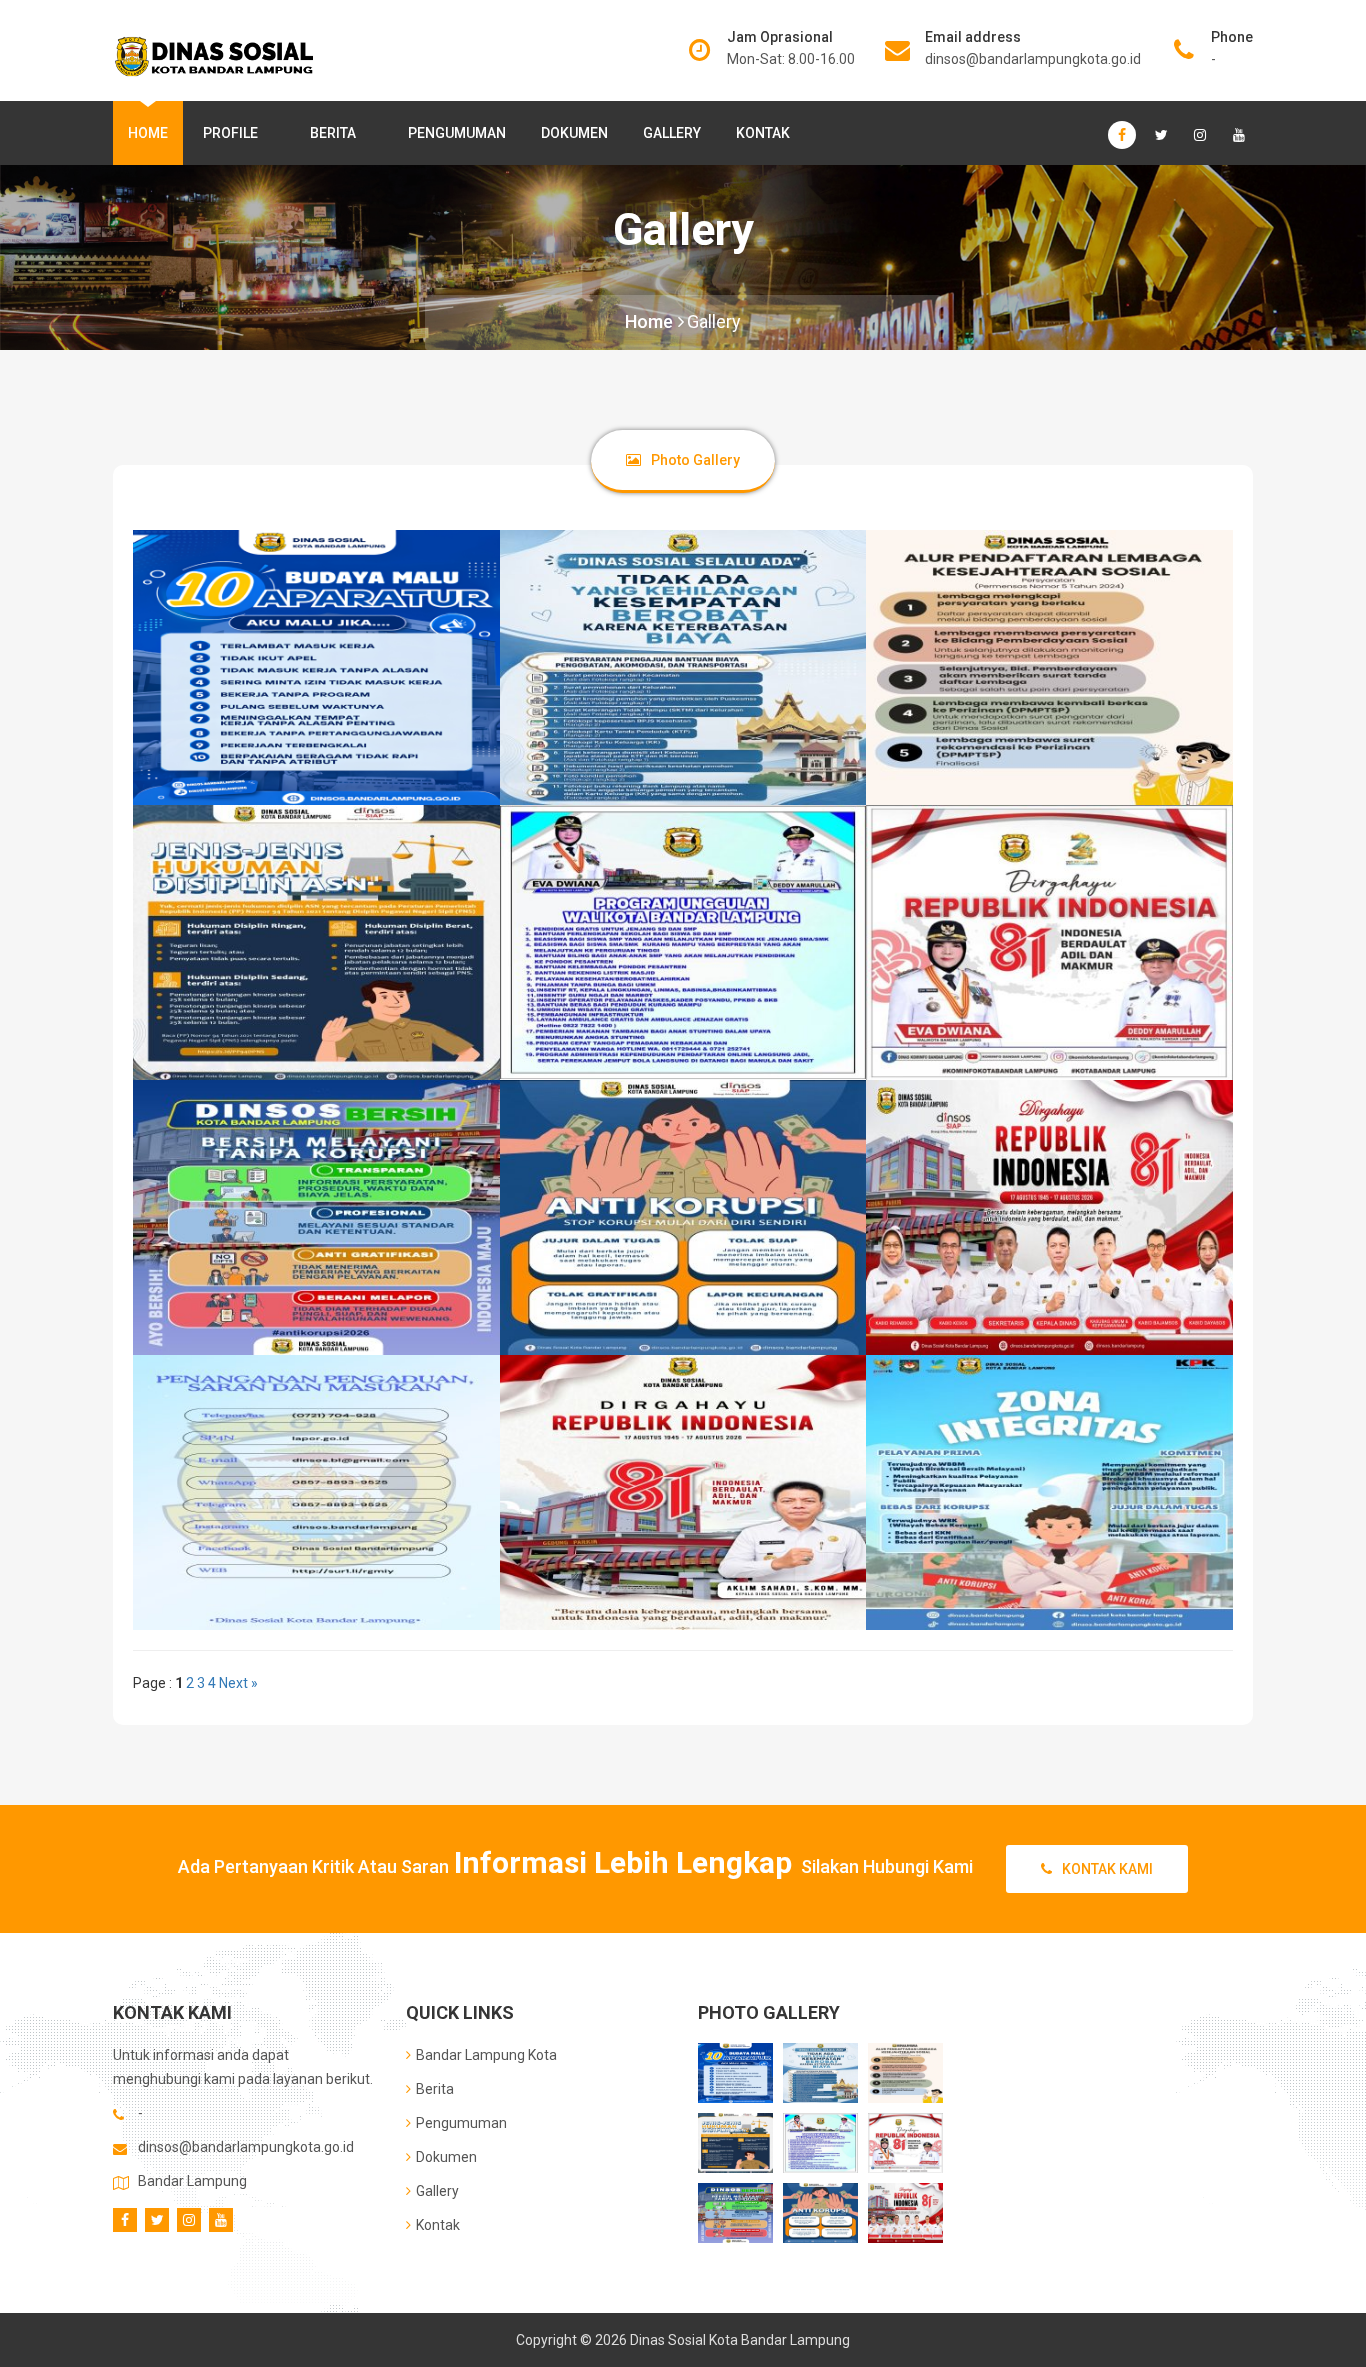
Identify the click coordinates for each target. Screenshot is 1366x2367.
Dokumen (574, 133)
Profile (230, 133)
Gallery (672, 133)
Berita (333, 133)
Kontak (763, 133)
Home (148, 133)
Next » (238, 1683)
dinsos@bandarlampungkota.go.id (1033, 59)
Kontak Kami (1107, 1869)
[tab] (683, 460)
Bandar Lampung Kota (486, 2055)
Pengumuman (457, 133)
